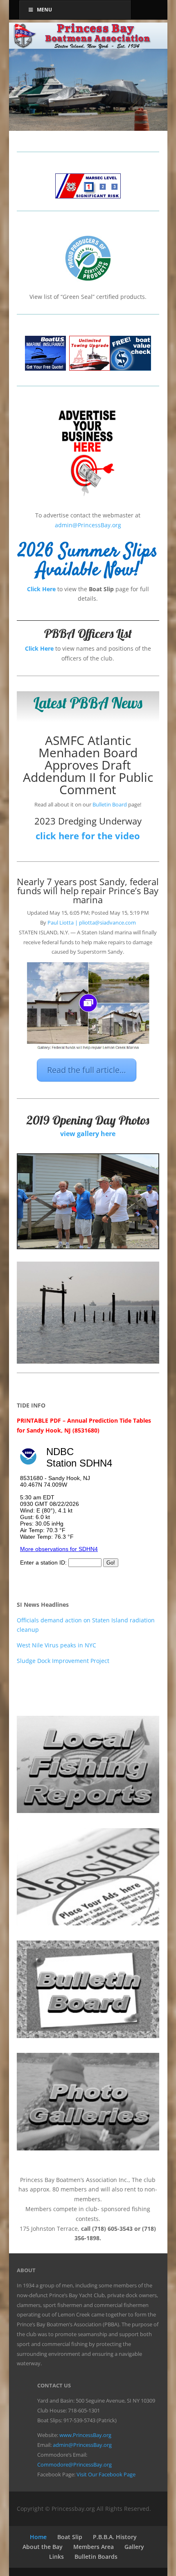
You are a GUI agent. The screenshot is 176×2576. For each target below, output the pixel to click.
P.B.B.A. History (115, 2537)
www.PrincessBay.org (85, 2435)
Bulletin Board (110, 804)
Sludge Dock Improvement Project (63, 1661)
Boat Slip (70, 2537)
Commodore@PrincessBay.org (74, 2464)
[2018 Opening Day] (88, 1246)
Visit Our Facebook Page (106, 2474)
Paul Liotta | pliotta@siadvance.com (92, 922)
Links (56, 2557)
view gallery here (88, 1134)
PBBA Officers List (88, 633)
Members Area (94, 2547)
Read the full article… (87, 1070)
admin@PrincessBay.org (88, 525)
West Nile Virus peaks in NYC (56, 1645)
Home (38, 2537)
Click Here (41, 589)
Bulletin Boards (96, 2557)
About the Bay (43, 2547)
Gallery (134, 2547)
